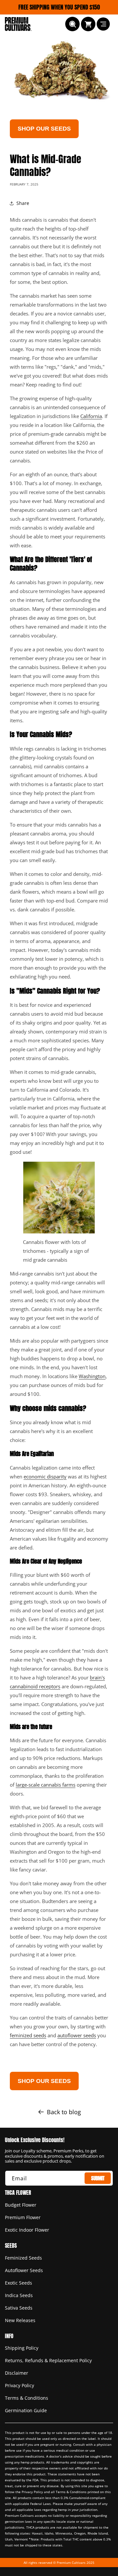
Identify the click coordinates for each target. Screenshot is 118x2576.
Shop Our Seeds (44, 129)
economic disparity (45, 1476)
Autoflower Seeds (24, 2270)
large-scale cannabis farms (46, 1785)
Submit (98, 2178)
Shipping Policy (22, 2348)
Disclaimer (17, 2373)
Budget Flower (21, 2205)
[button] (72, 24)
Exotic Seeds (19, 2283)
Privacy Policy (20, 2385)
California (91, 416)
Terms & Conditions (27, 2398)
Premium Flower (23, 2217)
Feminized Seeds (23, 2258)
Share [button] (23, 203)
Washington (92, 1376)
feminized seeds (28, 2035)
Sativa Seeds (19, 2308)
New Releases (20, 2320)
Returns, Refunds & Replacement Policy (48, 2360)
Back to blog (64, 2112)
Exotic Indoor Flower (27, 2230)
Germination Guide (26, 2410)
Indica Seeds (19, 2295)
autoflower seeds (77, 2035)
